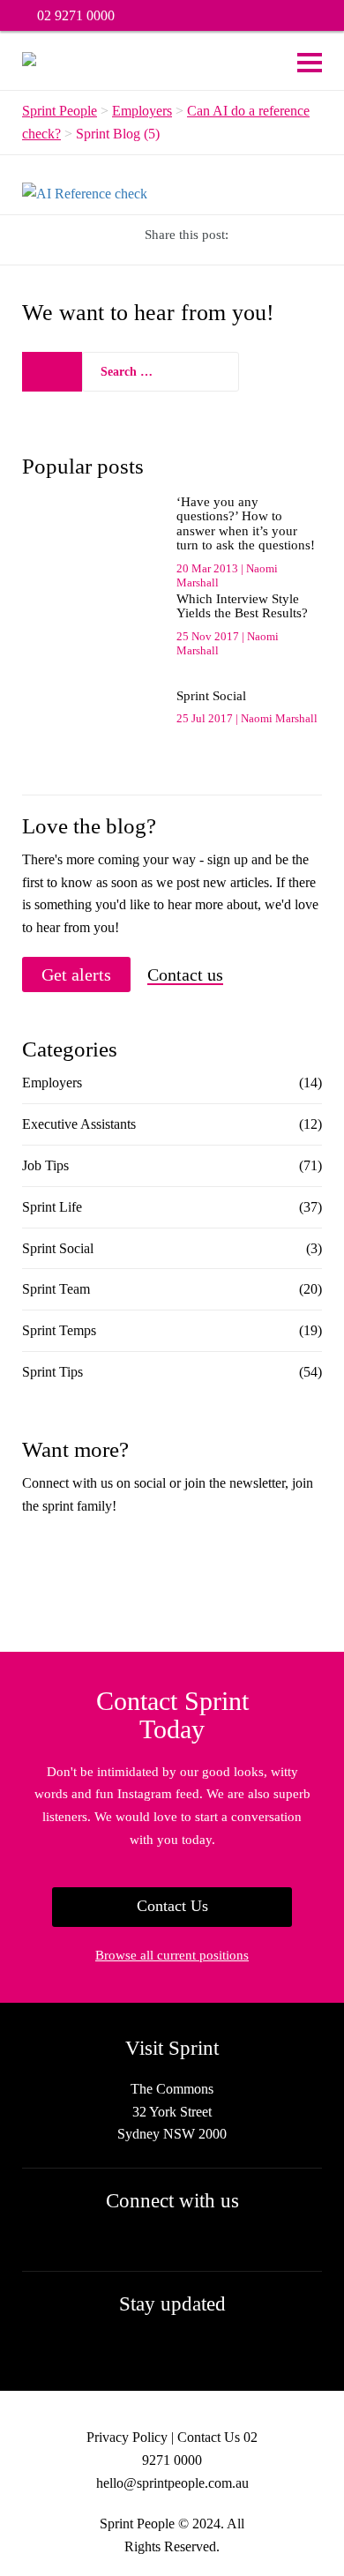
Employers (52, 1083)
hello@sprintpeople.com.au (172, 2483)
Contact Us (172, 1906)
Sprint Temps (59, 1330)
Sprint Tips (52, 1372)
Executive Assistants (79, 1124)
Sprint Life (52, 1207)
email (324, 16)
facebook (255, 16)
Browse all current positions (172, 1955)
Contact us (185, 975)
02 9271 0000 (76, 15)
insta (278, 16)
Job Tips (45, 1165)
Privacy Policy (127, 2437)
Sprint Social (58, 1248)
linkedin (301, 16)
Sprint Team (56, 1289)
